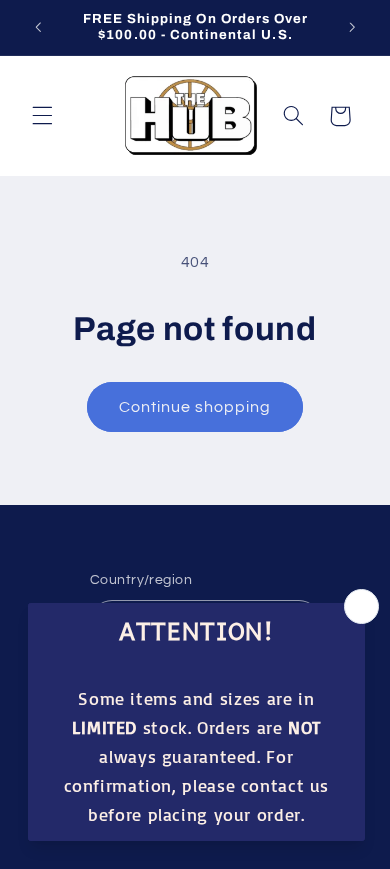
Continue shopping (195, 407)
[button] (42, 116)
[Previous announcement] (38, 27)
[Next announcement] (352, 27)
